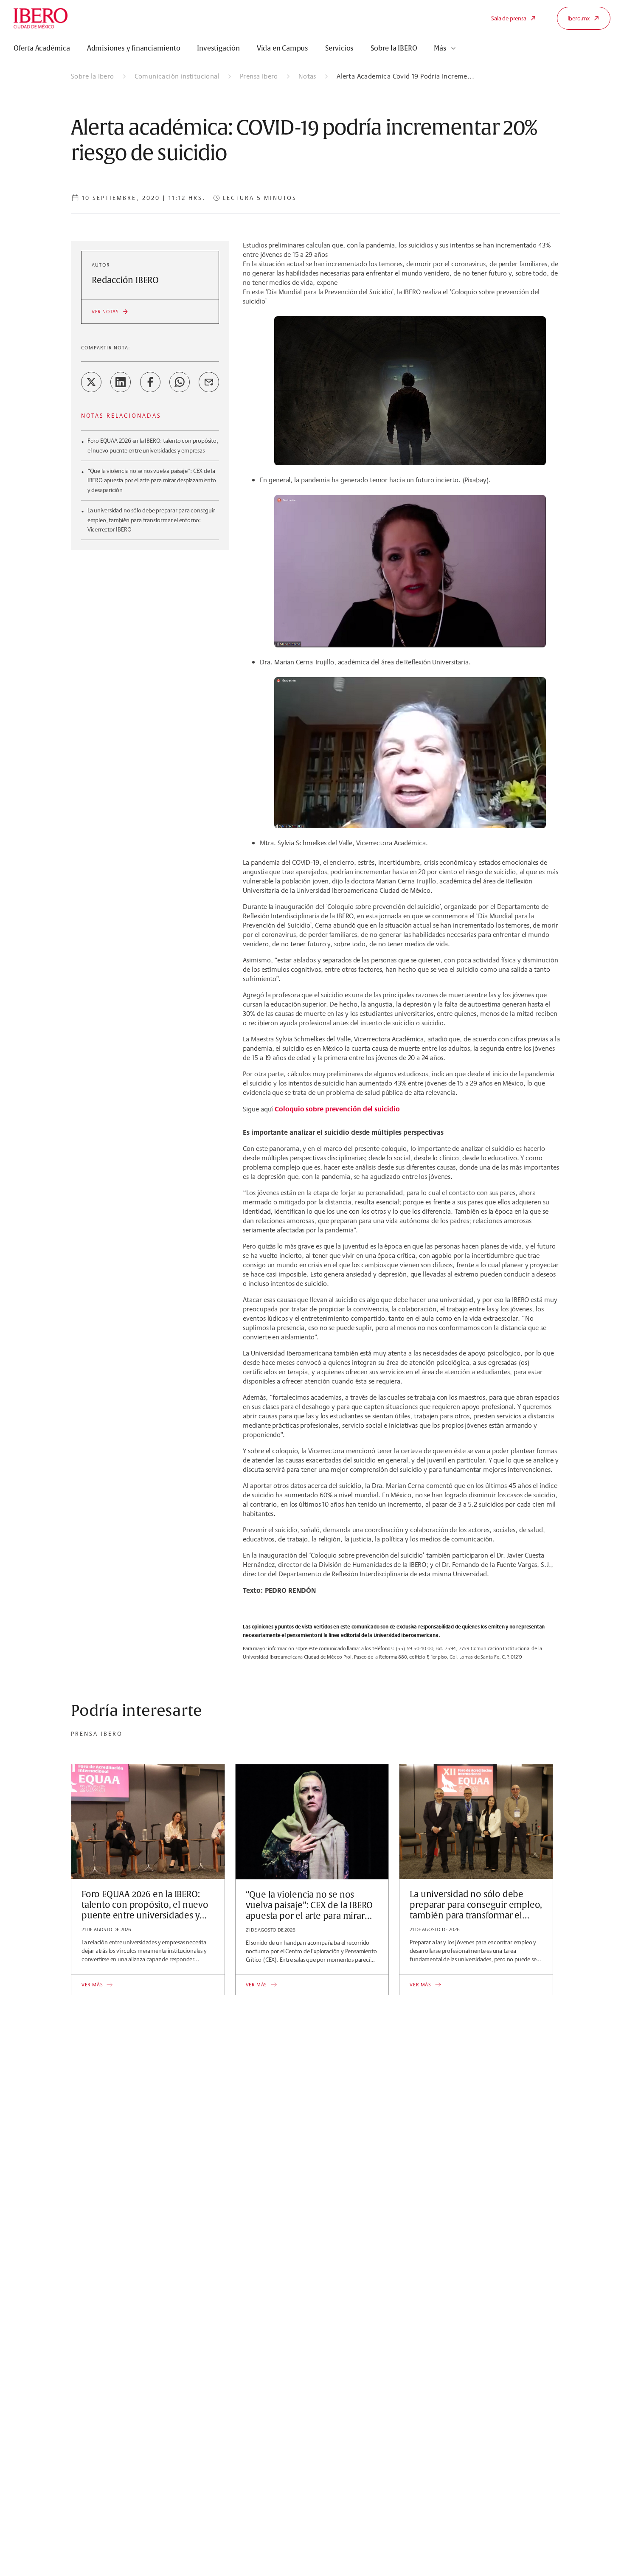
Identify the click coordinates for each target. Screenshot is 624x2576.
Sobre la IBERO (394, 48)
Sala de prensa (509, 18)
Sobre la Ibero (93, 76)
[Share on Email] (209, 382)
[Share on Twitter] (91, 382)
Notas (307, 76)
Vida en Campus (282, 48)
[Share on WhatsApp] (180, 382)
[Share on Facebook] (150, 382)
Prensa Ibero (259, 76)
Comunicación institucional (177, 76)
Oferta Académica (42, 48)
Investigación (218, 48)
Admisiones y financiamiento (134, 48)
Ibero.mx (579, 18)
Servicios (339, 48)
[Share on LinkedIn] (121, 382)
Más (440, 48)
